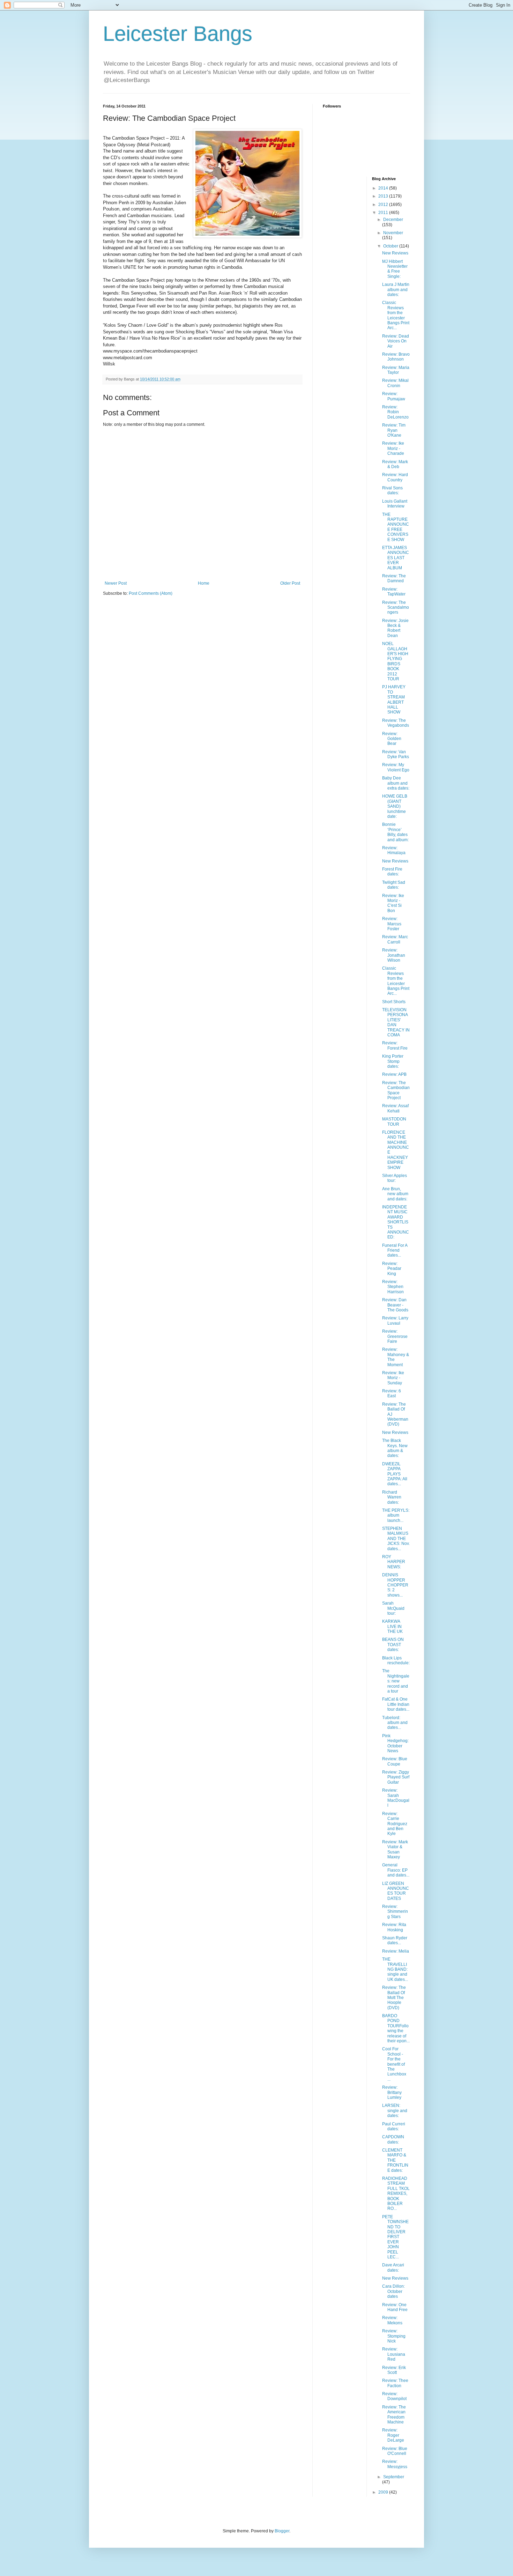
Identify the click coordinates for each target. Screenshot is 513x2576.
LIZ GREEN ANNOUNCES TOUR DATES (396, 1891)
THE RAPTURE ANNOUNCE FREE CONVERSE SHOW (396, 527)
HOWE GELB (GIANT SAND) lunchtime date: (395, 806)
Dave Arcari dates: (393, 2267)
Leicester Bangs (178, 34)
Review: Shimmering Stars (395, 1912)
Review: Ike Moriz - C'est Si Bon (393, 903)
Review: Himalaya (394, 850)
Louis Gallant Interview (395, 504)
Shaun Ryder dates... (395, 1940)
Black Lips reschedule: (396, 1660)
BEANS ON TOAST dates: (393, 1645)
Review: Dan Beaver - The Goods (395, 1305)
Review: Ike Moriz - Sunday (393, 1378)
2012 (384, 205)
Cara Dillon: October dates (393, 2291)
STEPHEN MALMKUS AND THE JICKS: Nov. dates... (396, 1539)
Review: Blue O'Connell (395, 2451)
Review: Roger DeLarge (393, 2435)
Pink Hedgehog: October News (395, 1743)
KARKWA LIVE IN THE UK (392, 1626)
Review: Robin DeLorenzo (395, 412)
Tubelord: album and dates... (395, 1723)
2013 (384, 196)
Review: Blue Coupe (395, 1761)
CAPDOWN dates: (393, 2139)
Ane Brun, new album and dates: (395, 1194)
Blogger (282, 2531)
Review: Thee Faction (395, 2383)
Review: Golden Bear (392, 739)
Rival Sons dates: (392, 490)
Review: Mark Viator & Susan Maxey (395, 1849)
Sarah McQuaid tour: (393, 1608)
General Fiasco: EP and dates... (396, 1870)
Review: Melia (396, 1951)
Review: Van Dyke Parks (396, 754)
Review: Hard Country (395, 477)
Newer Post (116, 583)
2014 (384, 188)
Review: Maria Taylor (396, 370)
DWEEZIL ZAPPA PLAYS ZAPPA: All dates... (395, 1474)
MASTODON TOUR (394, 1122)
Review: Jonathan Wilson (394, 955)
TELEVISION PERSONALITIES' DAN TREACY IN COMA (396, 1022)
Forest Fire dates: (392, 872)
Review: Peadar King (392, 1269)
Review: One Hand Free (395, 2307)
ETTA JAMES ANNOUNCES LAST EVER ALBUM (396, 558)
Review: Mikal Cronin (395, 383)
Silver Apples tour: (395, 1178)
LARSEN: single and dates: (395, 2111)
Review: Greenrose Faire (395, 1336)
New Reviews (395, 253)
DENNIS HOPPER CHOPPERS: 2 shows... (395, 1585)
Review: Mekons (392, 2320)
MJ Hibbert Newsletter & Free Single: (395, 269)
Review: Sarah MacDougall (396, 1798)
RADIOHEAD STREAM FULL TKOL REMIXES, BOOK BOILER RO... (396, 2193)
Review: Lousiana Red (394, 2354)
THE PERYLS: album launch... (396, 1515)
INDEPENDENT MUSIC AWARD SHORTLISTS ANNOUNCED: (396, 1222)
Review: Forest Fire (395, 1045)
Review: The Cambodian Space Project (396, 1090)
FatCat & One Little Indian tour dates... (396, 1704)
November (393, 233)
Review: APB (394, 1074)
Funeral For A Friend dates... (395, 1250)
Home (204, 583)
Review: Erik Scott (394, 2370)
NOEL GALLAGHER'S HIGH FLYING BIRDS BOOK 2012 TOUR (395, 661)
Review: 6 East (392, 1393)
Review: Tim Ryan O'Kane (394, 430)
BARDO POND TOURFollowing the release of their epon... (396, 2028)
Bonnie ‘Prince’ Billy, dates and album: (395, 832)
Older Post (290, 583)
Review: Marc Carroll (395, 939)
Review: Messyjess (395, 2464)
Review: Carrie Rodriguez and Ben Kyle (395, 1824)
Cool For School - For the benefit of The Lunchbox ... (394, 2064)
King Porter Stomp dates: (393, 1061)
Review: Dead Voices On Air (396, 341)
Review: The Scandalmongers (396, 608)
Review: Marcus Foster (392, 924)
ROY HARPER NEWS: (394, 1562)
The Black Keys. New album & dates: (395, 1448)
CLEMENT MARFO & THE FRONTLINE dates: (395, 2160)
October (391, 246)
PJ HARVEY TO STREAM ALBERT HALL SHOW (394, 699)
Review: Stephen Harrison (393, 1287)
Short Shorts (394, 1002)
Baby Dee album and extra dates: (396, 783)
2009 (384, 2492)
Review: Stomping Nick (394, 2336)
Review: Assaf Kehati (395, 1108)
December (393, 220)
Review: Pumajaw (394, 396)
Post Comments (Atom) (151, 593)
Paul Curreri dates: (394, 2126)
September (394, 2477)
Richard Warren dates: (392, 1497)
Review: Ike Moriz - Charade (393, 448)
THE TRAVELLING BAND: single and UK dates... (395, 1969)
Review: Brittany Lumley (392, 2092)
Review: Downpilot (394, 2396)
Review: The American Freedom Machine (394, 2415)
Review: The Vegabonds (396, 723)
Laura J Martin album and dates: (396, 290)
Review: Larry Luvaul (395, 1320)
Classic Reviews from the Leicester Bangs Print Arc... (396, 315)
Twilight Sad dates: (394, 885)
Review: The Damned (394, 578)
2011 (384, 213)
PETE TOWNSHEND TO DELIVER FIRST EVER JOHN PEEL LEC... (395, 2237)
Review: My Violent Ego (396, 767)
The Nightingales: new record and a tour (396, 1681)
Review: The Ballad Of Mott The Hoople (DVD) (394, 1998)
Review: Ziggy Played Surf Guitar (396, 1777)
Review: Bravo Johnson (396, 357)
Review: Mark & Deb (395, 464)
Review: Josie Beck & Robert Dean (395, 628)
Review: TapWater (394, 592)
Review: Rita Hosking (394, 1927)
